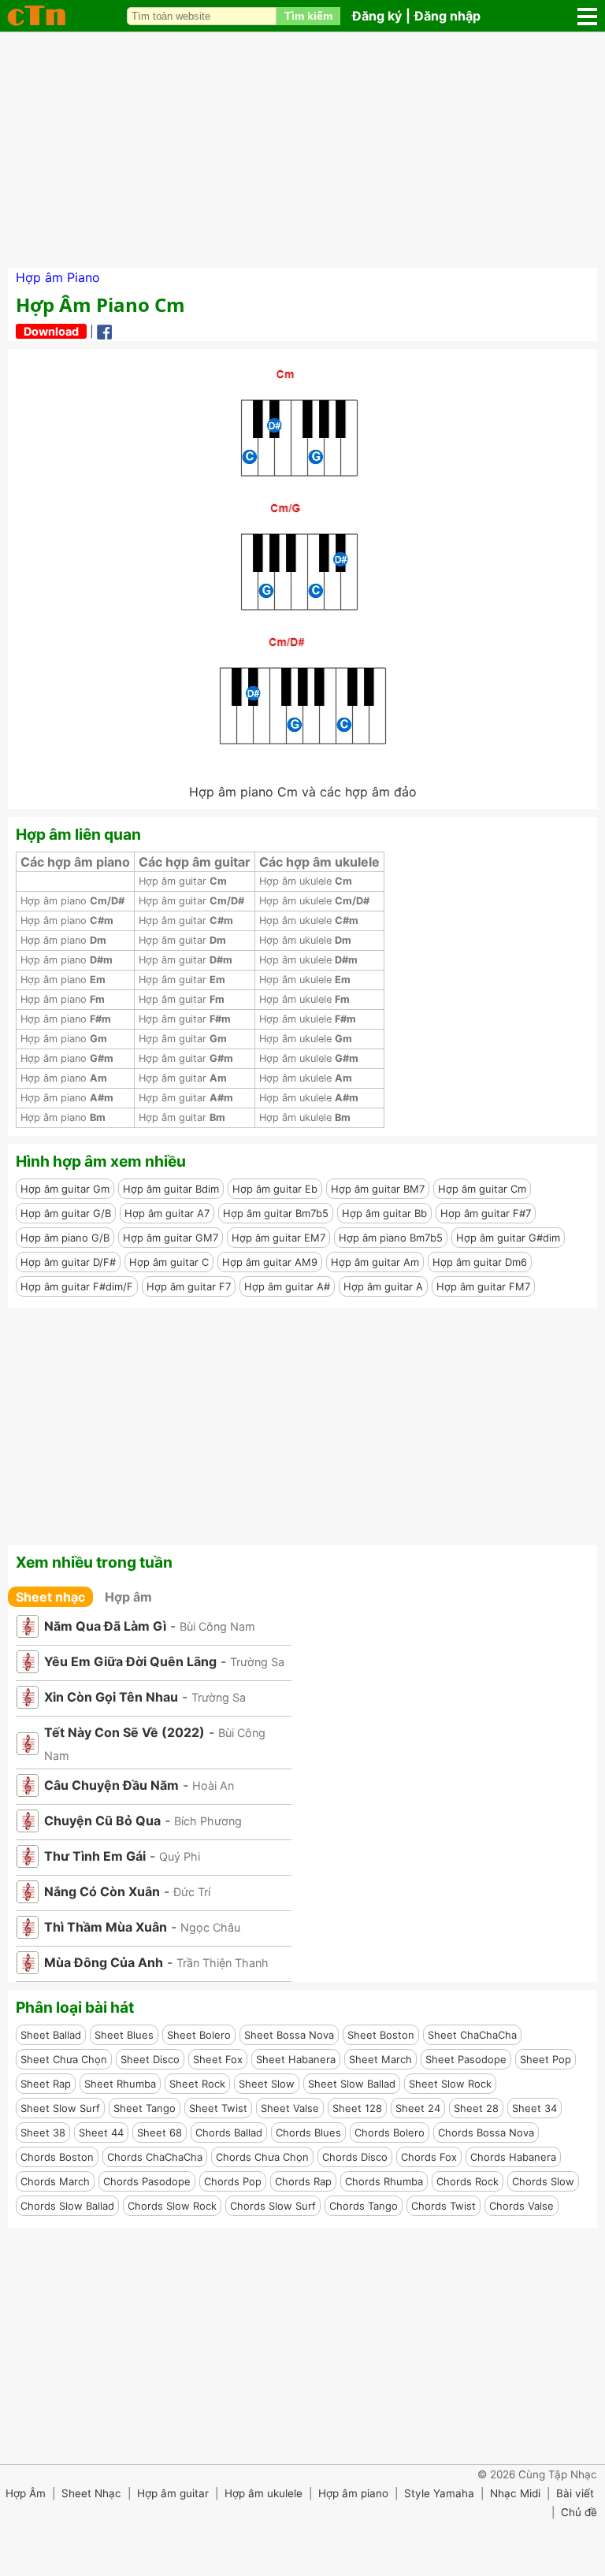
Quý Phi (180, 1856)
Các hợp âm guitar (195, 862)
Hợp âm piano (72, 901)
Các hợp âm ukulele (319, 862)
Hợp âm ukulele (306, 881)
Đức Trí (192, 1892)
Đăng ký (377, 16)
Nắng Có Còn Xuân (102, 1891)
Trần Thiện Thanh (223, 1963)
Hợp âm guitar (183, 881)
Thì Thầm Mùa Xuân (106, 1927)
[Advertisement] (302, 150)
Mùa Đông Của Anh (104, 1962)
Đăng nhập (447, 16)
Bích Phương (208, 1821)
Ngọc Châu (210, 1927)
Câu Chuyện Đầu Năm (111, 1785)
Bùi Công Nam (217, 1626)
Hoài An (213, 1785)
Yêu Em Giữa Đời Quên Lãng (130, 1661)
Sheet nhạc (50, 1597)
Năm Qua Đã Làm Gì (105, 1626)
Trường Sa (257, 1662)
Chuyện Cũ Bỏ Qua (102, 1821)
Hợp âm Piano (58, 277)
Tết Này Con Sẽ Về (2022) (124, 1732)
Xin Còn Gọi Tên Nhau (111, 1697)
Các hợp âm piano (75, 862)
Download (51, 331)
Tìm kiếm (308, 16)
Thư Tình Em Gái (95, 1856)
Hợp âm (128, 1597)
